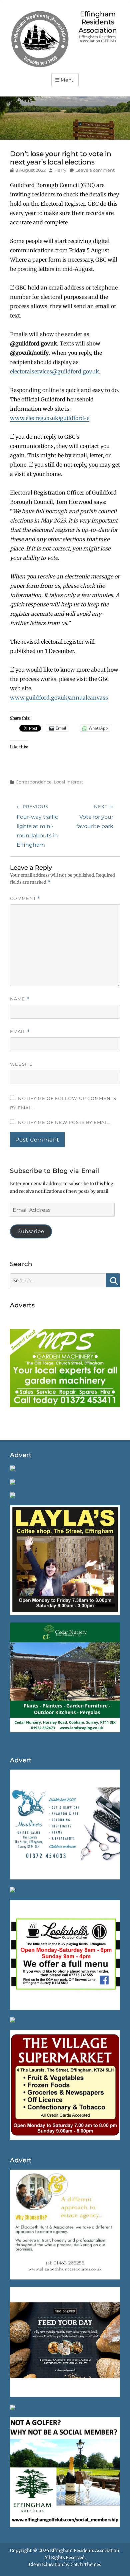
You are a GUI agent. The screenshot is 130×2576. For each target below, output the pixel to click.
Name (20, 999)
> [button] (112, 1368)
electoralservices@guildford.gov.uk (54, 371)
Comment (25, 898)
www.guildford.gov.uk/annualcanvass (59, 698)
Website (21, 1064)
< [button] (18, 1368)
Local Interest (68, 782)
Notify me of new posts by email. (64, 1122)
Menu (68, 80)
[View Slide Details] (65, 1370)
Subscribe (31, 1231)
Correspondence (34, 782)
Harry (60, 170)
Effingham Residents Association (98, 22)
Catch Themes (86, 2565)
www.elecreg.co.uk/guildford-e (50, 418)
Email (20, 1032)
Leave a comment (95, 170)
